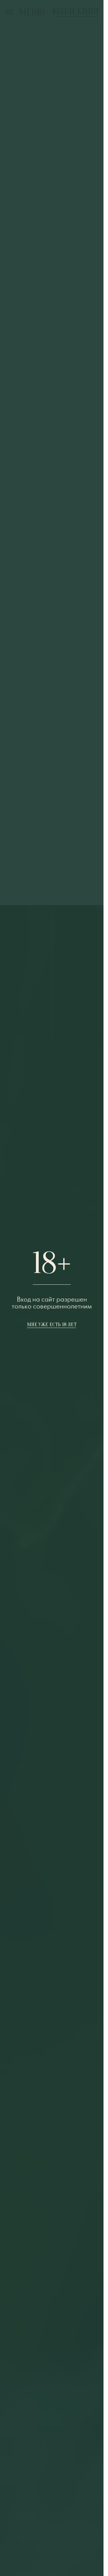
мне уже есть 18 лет (52, 1325)
